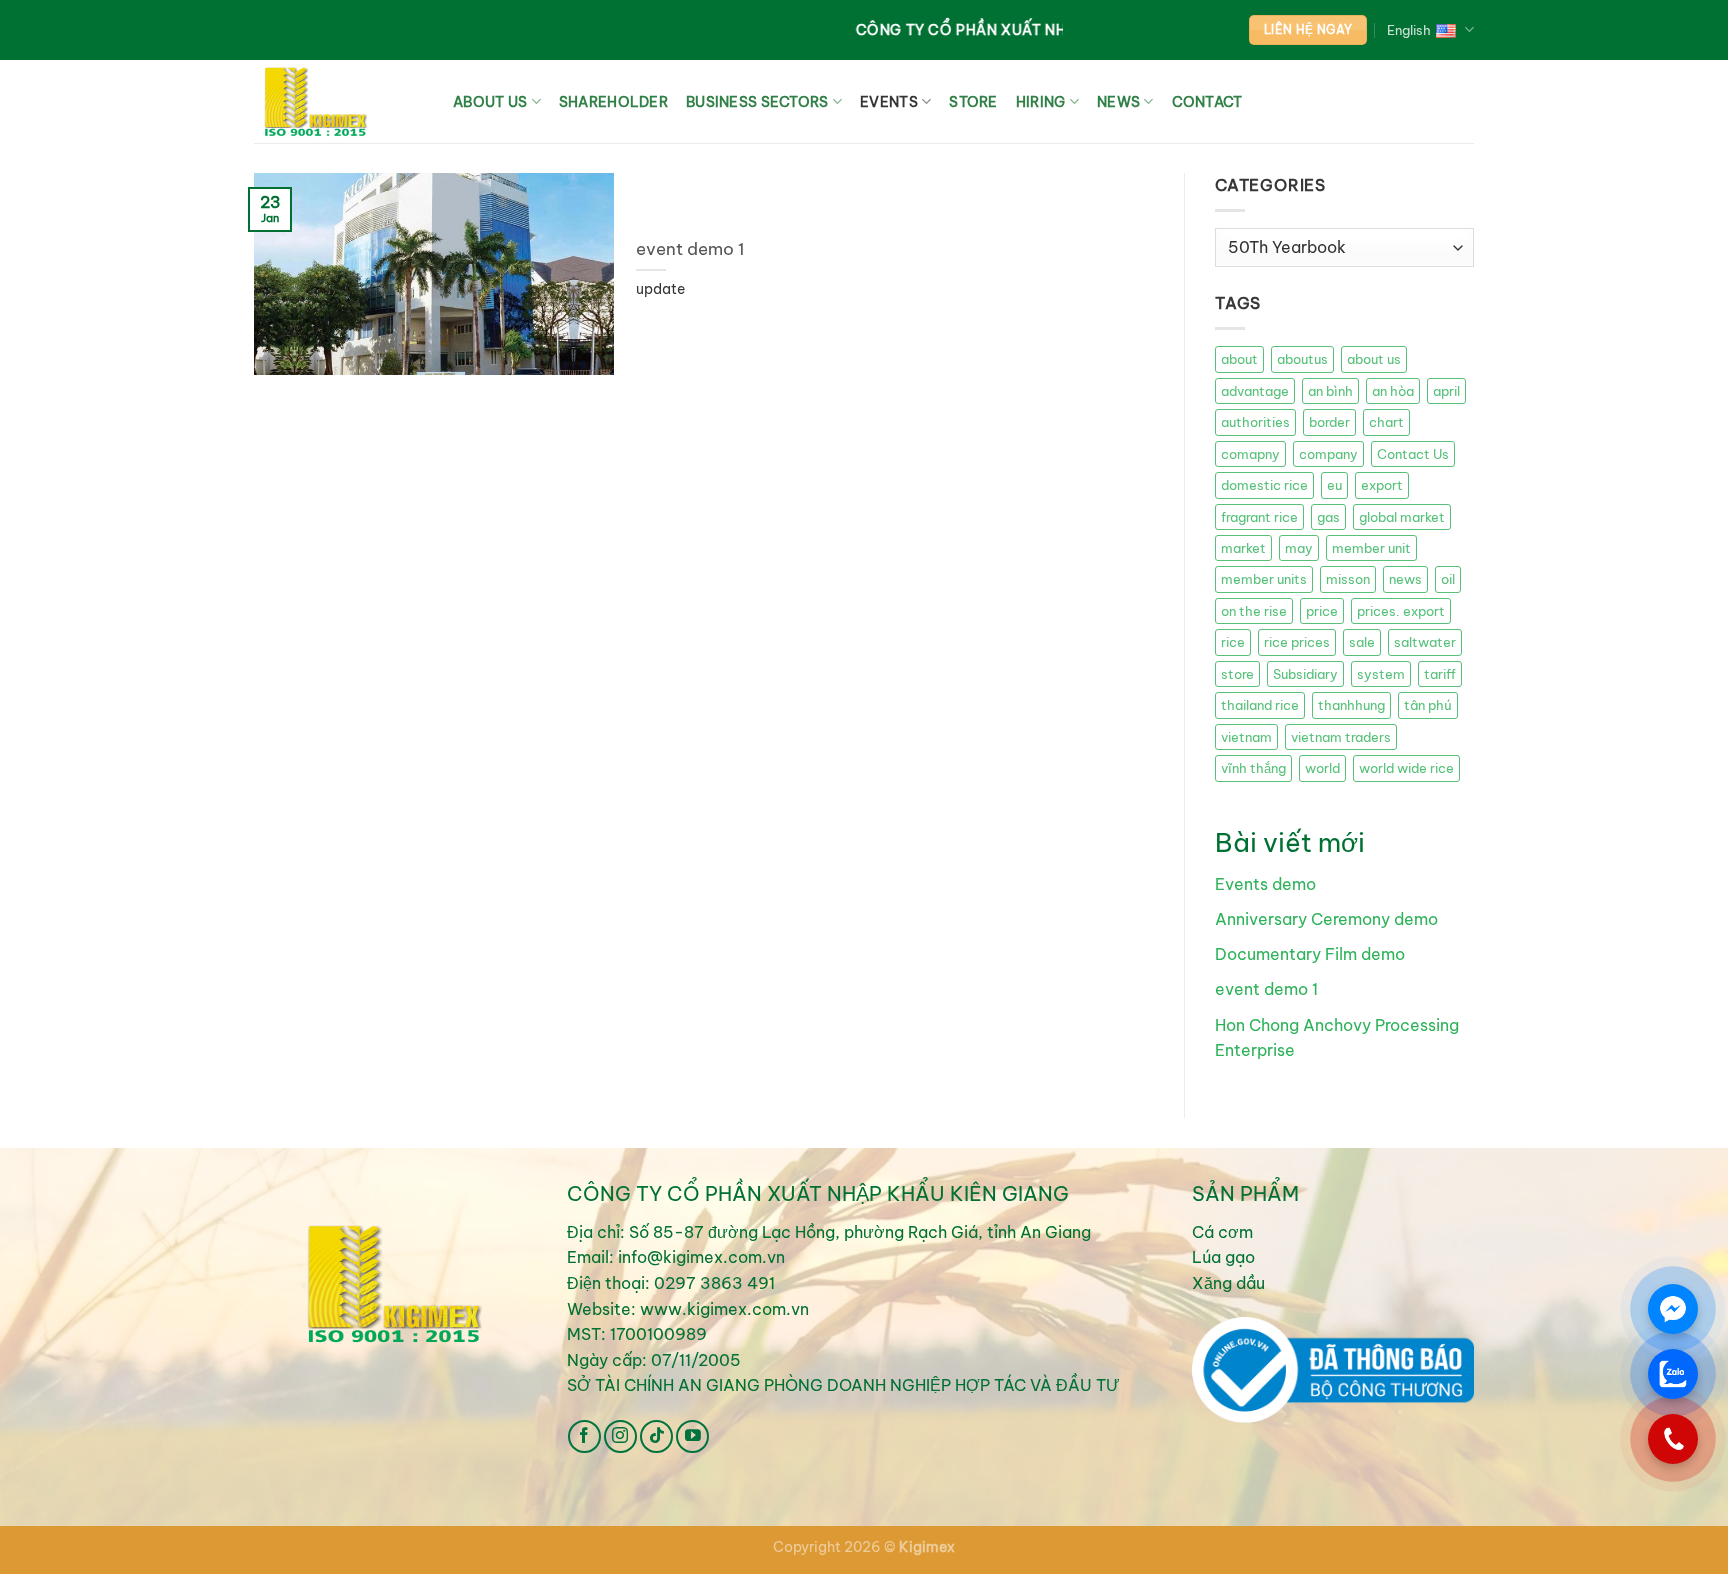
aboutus (1302, 359)
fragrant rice (1259, 517)
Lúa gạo (1223, 1257)
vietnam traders (1341, 737)
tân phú (1428, 705)
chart (1386, 422)
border (1329, 422)
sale (1362, 642)
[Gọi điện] (1673, 1439)
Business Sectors (757, 102)
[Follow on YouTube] (692, 1436)
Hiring (1041, 102)
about (1239, 359)
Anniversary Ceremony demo (1326, 919)
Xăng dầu (1228, 1283)
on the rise (1254, 611)
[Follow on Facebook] (584, 1436)
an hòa (1393, 391)
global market (1402, 517)
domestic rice (1264, 485)
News (1118, 102)
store (1237, 674)
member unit (1371, 548)
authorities (1255, 422)
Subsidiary (1305, 674)
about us (1374, 359)
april (1446, 391)
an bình (1330, 391)
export (1382, 485)
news (1405, 579)
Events (889, 102)
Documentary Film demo (1310, 954)
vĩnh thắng (1253, 768)
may (1299, 548)
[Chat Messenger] (1673, 1309)
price (1322, 611)
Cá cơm (1222, 1232)
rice (1233, 642)
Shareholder (613, 102)
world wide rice (1406, 768)
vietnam (1246, 737)
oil (1448, 579)
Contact (1207, 102)
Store (973, 102)
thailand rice (1260, 705)
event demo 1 (690, 248)
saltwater (1425, 642)
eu (1334, 485)
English (1409, 30)
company (1328, 454)
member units (1264, 579)
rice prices (1297, 642)
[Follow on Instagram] (620, 1436)
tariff (1440, 674)
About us (490, 102)
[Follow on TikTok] (656, 1436)
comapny (1250, 454)
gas (1328, 517)
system (1381, 674)
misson (1348, 579)
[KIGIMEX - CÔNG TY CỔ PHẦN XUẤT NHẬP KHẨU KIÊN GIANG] (338, 101)
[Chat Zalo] (1673, 1374)
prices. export (1401, 611)
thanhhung (1351, 705)
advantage (1255, 391)
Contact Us (1413, 454)
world (1322, 768)
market (1243, 548)
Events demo (1265, 884)
